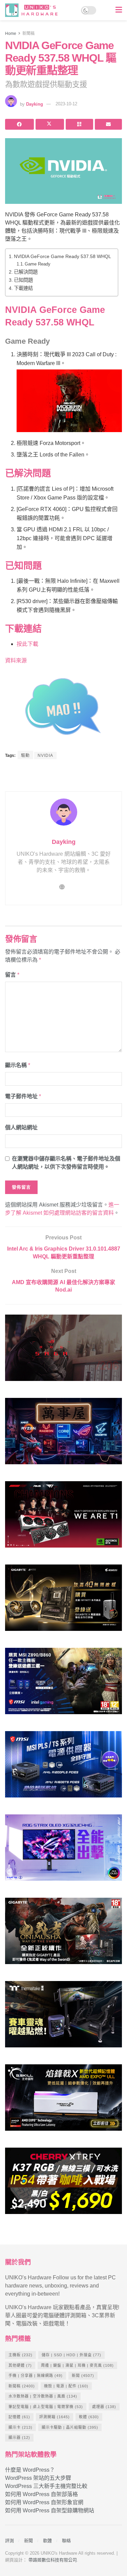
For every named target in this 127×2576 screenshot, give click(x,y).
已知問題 (23, 280)
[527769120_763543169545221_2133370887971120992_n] (63, 2017)
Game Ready (38, 264)
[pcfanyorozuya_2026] (63, 1434)
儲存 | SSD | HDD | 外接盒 (71, 2355)
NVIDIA (45, 755)
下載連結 (23, 288)
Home (11, 34)
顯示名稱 (18, 1065)
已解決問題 (26, 272)
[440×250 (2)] (63, 1767)
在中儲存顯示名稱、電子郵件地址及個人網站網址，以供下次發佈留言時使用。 (66, 1163)
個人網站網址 (21, 1127)
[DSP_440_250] (63, 1850)
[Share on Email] (109, 124)
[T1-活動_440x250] (63, 1517)
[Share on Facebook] (19, 124)
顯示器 (19, 2437)
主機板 (20, 2355)
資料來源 (16, 661)
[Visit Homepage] (33, 10)
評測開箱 (55, 2417)
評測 (9, 2541)
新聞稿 (28, 34)
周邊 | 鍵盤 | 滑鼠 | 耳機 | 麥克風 (77, 2365)
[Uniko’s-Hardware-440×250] (63, 2100)
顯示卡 (20, 2427)
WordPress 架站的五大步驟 (38, 2478)
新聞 (83, 2376)
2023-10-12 (66, 104)
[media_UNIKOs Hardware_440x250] (63, 1934)
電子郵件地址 (23, 1096)
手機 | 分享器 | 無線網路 (36, 2376)
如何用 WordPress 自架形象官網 (44, 2502)
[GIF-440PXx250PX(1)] (63, 2184)
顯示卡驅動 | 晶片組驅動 (70, 2427)
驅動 (25, 755)
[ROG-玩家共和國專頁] (63, 1351)
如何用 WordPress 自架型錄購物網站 (50, 2510)
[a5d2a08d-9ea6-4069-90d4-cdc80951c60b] (63, 1684)
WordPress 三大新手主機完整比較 (46, 2486)
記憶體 (19, 2417)
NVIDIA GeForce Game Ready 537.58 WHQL (62, 256)
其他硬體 (20, 2365)
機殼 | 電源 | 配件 (66, 2386)
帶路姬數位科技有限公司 (53, 2560)
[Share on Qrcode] (79, 124)
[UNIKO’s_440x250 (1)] (63, 1601)
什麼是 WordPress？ (30, 2470)
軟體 (89, 2417)
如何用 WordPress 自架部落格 (41, 2494)
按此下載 (27, 644)
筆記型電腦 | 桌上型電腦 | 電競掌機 (46, 2407)
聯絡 (66, 2541)
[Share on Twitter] (50, 124)
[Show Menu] (119, 10)
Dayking (35, 104)
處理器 (104, 2407)
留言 (12, 975)
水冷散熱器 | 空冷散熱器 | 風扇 (43, 2396)
